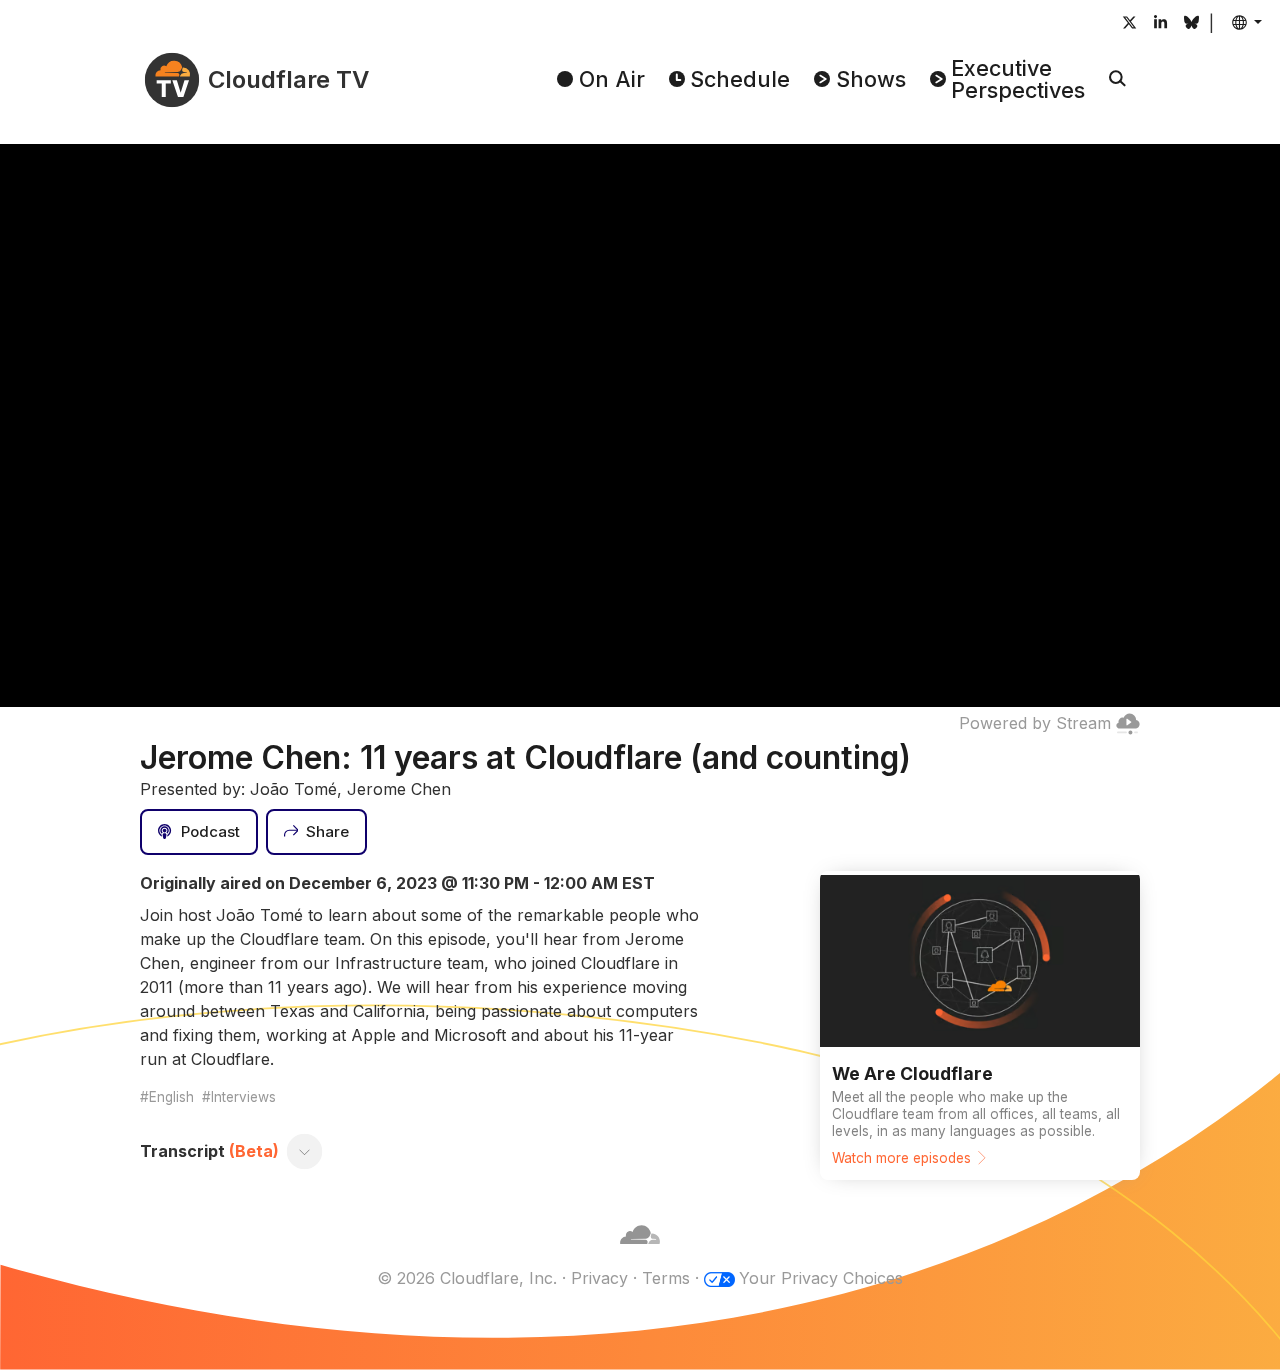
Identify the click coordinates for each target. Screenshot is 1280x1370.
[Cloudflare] (640, 1254)
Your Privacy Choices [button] (821, 1278)
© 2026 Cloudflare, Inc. (467, 1278)
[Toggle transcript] (305, 1151)
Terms (666, 1278)
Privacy (599, 1278)
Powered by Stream (1035, 723)
